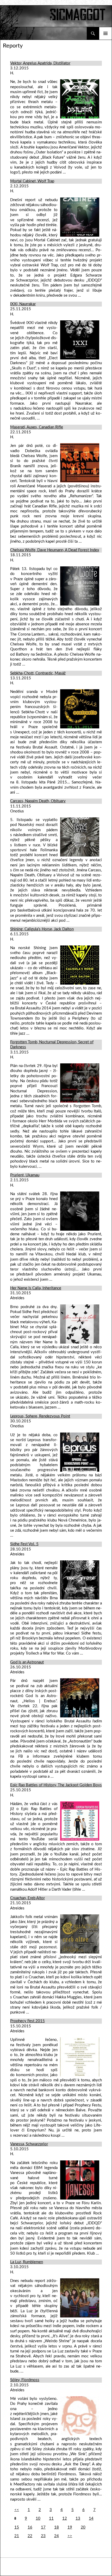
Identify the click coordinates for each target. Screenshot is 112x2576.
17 (43, 2527)
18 (57, 2527)
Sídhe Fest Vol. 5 (24, 1544)
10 (38, 2518)
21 (17, 2536)
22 (30, 2536)
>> (70, 2536)
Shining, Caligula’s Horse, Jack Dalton (42, 929)
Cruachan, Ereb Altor (27, 1898)
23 (43, 2536)
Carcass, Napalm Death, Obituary (38, 801)
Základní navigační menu (105, 33)
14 (91, 2518)
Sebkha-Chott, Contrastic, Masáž (38, 673)
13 (78, 2518)
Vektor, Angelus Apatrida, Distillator (40, 63)
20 (83, 2527)
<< (17, 2510)
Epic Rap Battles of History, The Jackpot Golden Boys (56, 1785)
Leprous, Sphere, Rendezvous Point (40, 1416)
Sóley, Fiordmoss (25, 2380)
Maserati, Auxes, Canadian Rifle (37, 427)
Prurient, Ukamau (25, 1175)
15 (17, 2527)
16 (30, 2527)
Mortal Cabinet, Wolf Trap (32, 181)
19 (70, 2527)
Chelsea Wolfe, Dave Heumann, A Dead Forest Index (55, 550)
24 (57, 2536)
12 (65, 2518)
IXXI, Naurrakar (23, 304)
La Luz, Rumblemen (27, 2262)
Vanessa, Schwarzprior (29, 2144)
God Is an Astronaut (27, 1662)
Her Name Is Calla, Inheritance (36, 1288)
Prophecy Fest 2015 (27, 2021)
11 (51, 2518)
